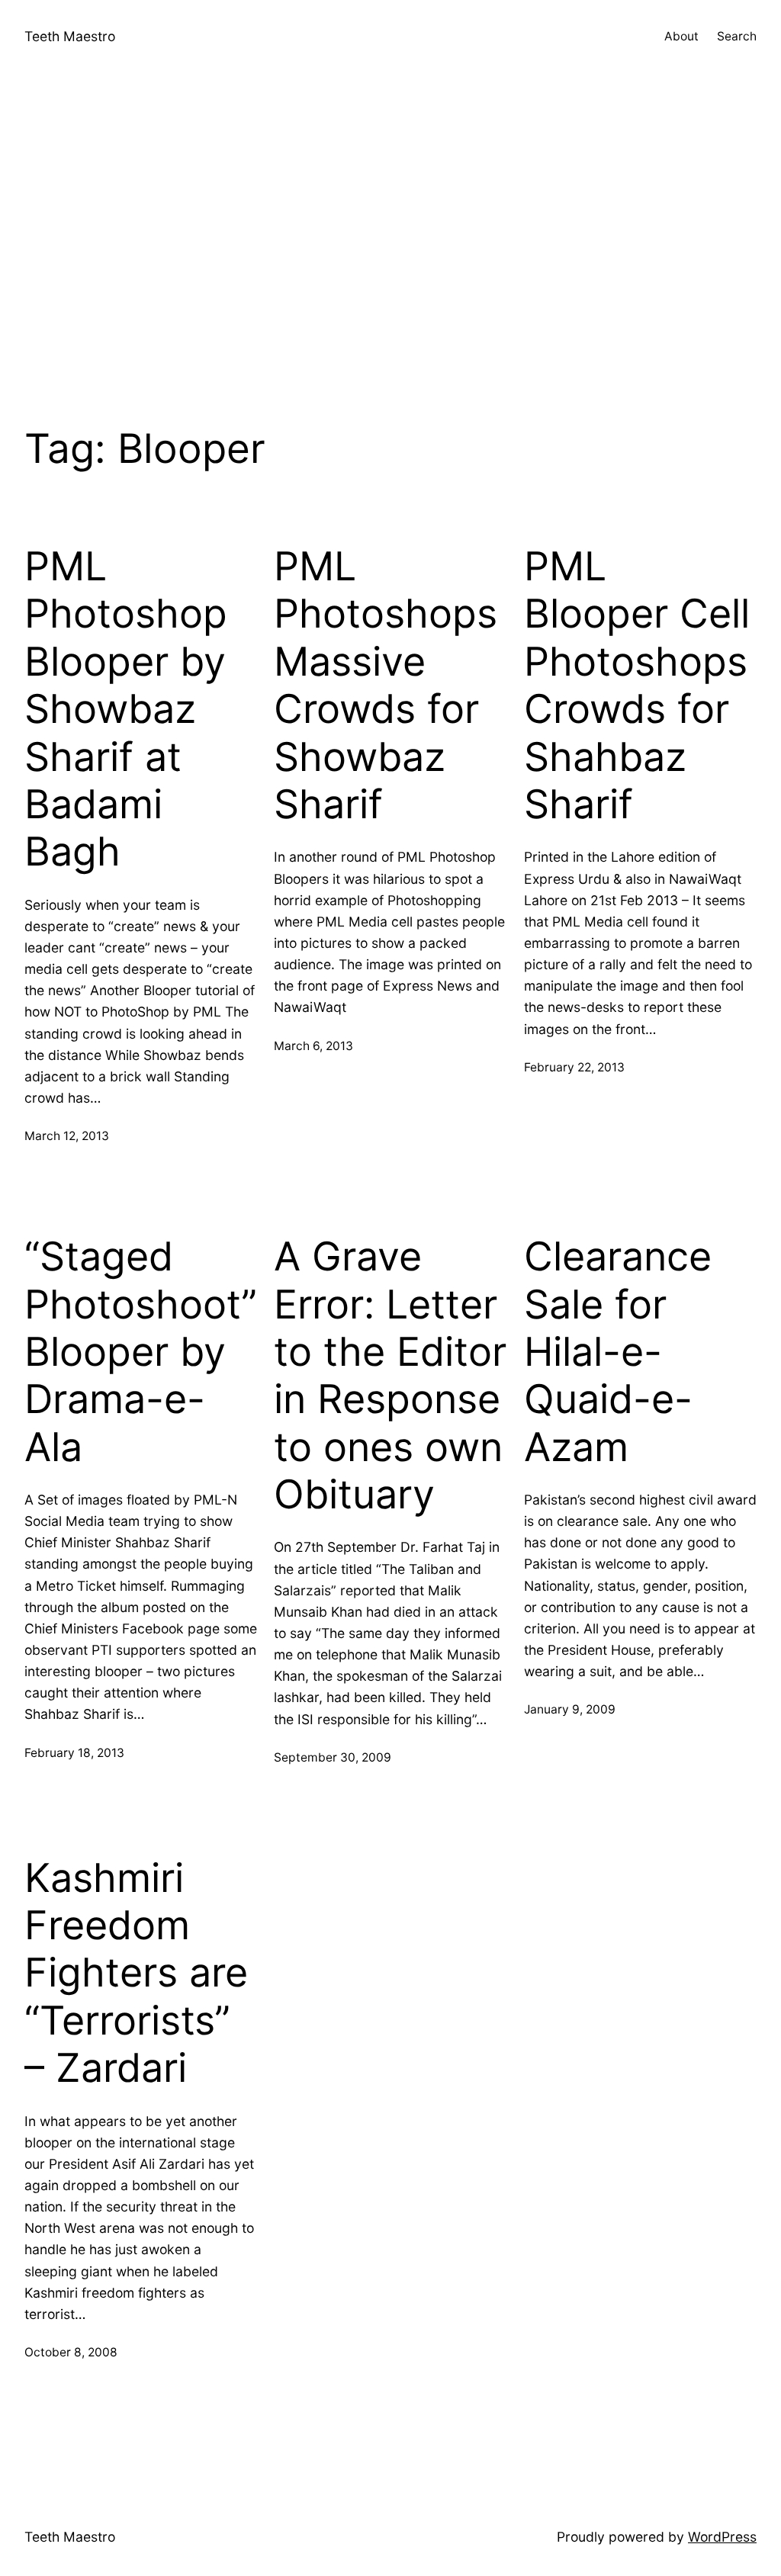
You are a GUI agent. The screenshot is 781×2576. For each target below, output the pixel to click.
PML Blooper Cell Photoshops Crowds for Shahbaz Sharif (637, 686)
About (681, 36)
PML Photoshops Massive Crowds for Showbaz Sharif (386, 686)
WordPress (722, 2537)
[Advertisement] (390, 236)
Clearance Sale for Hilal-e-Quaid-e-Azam (618, 1352)
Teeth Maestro (70, 36)
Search (737, 36)
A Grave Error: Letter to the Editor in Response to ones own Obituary (390, 1376)
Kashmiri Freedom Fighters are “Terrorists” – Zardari (136, 1974)
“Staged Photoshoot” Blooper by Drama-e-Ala (141, 1352)
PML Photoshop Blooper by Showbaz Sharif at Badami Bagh (126, 709)
